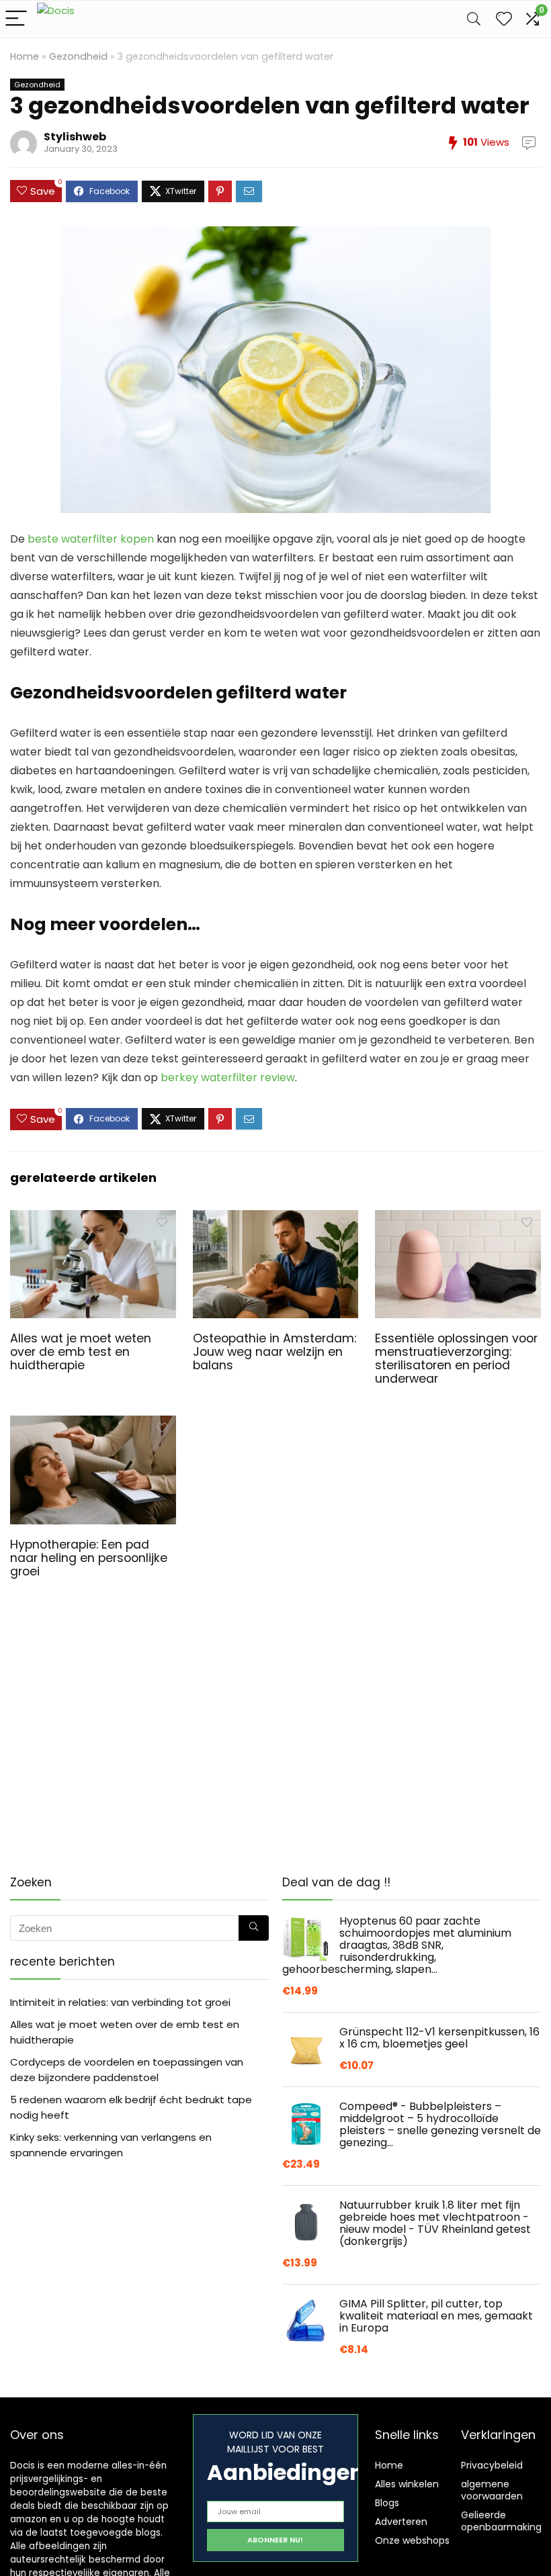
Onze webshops (412, 2540)
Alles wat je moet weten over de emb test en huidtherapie (81, 1352)
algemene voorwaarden (492, 2490)
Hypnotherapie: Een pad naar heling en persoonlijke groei (89, 1558)
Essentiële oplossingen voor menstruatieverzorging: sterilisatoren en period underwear (456, 1359)
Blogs (387, 2503)
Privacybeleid (492, 2465)
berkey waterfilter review (228, 1077)
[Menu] (16, 19)
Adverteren (401, 2522)
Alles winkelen (407, 2484)
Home (25, 56)
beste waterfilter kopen (91, 539)
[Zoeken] (254, 1928)
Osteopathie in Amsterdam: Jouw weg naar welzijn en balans (274, 1352)
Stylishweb (75, 137)
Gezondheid (78, 56)
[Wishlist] (504, 19)
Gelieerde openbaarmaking (501, 2521)
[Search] (474, 19)
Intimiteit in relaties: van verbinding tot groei (120, 2002)
